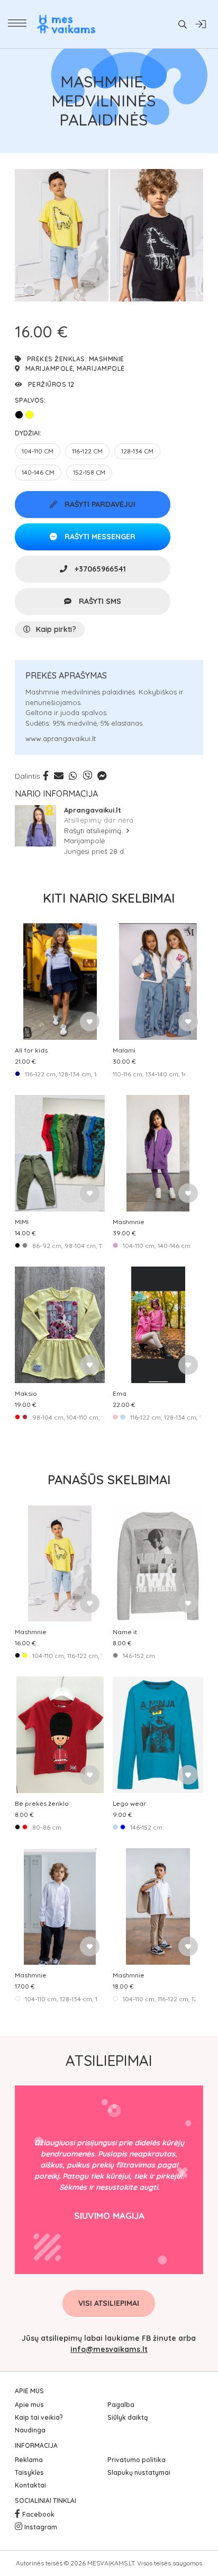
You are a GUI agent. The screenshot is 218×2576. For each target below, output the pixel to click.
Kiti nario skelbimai (109, 898)
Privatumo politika (137, 2460)
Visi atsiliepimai (109, 2303)
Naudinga (30, 2430)
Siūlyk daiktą (128, 2417)
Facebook (38, 2514)
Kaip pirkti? (56, 629)
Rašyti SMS (99, 601)
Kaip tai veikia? (39, 2417)
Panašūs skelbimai (109, 1479)
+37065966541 (99, 569)
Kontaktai (30, 2485)
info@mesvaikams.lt (109, 2349)
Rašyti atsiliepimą (94, 831)
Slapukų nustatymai (139, 2472)
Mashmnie (107, 359)
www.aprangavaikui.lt (61, 738)
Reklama (29, 2460)
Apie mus (29, 2405)
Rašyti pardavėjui (99, 504)
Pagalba (121, 2405)
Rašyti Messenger (99, 537)
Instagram (41, 2527)
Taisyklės (29, 2472)
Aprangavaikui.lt (93, 810)
